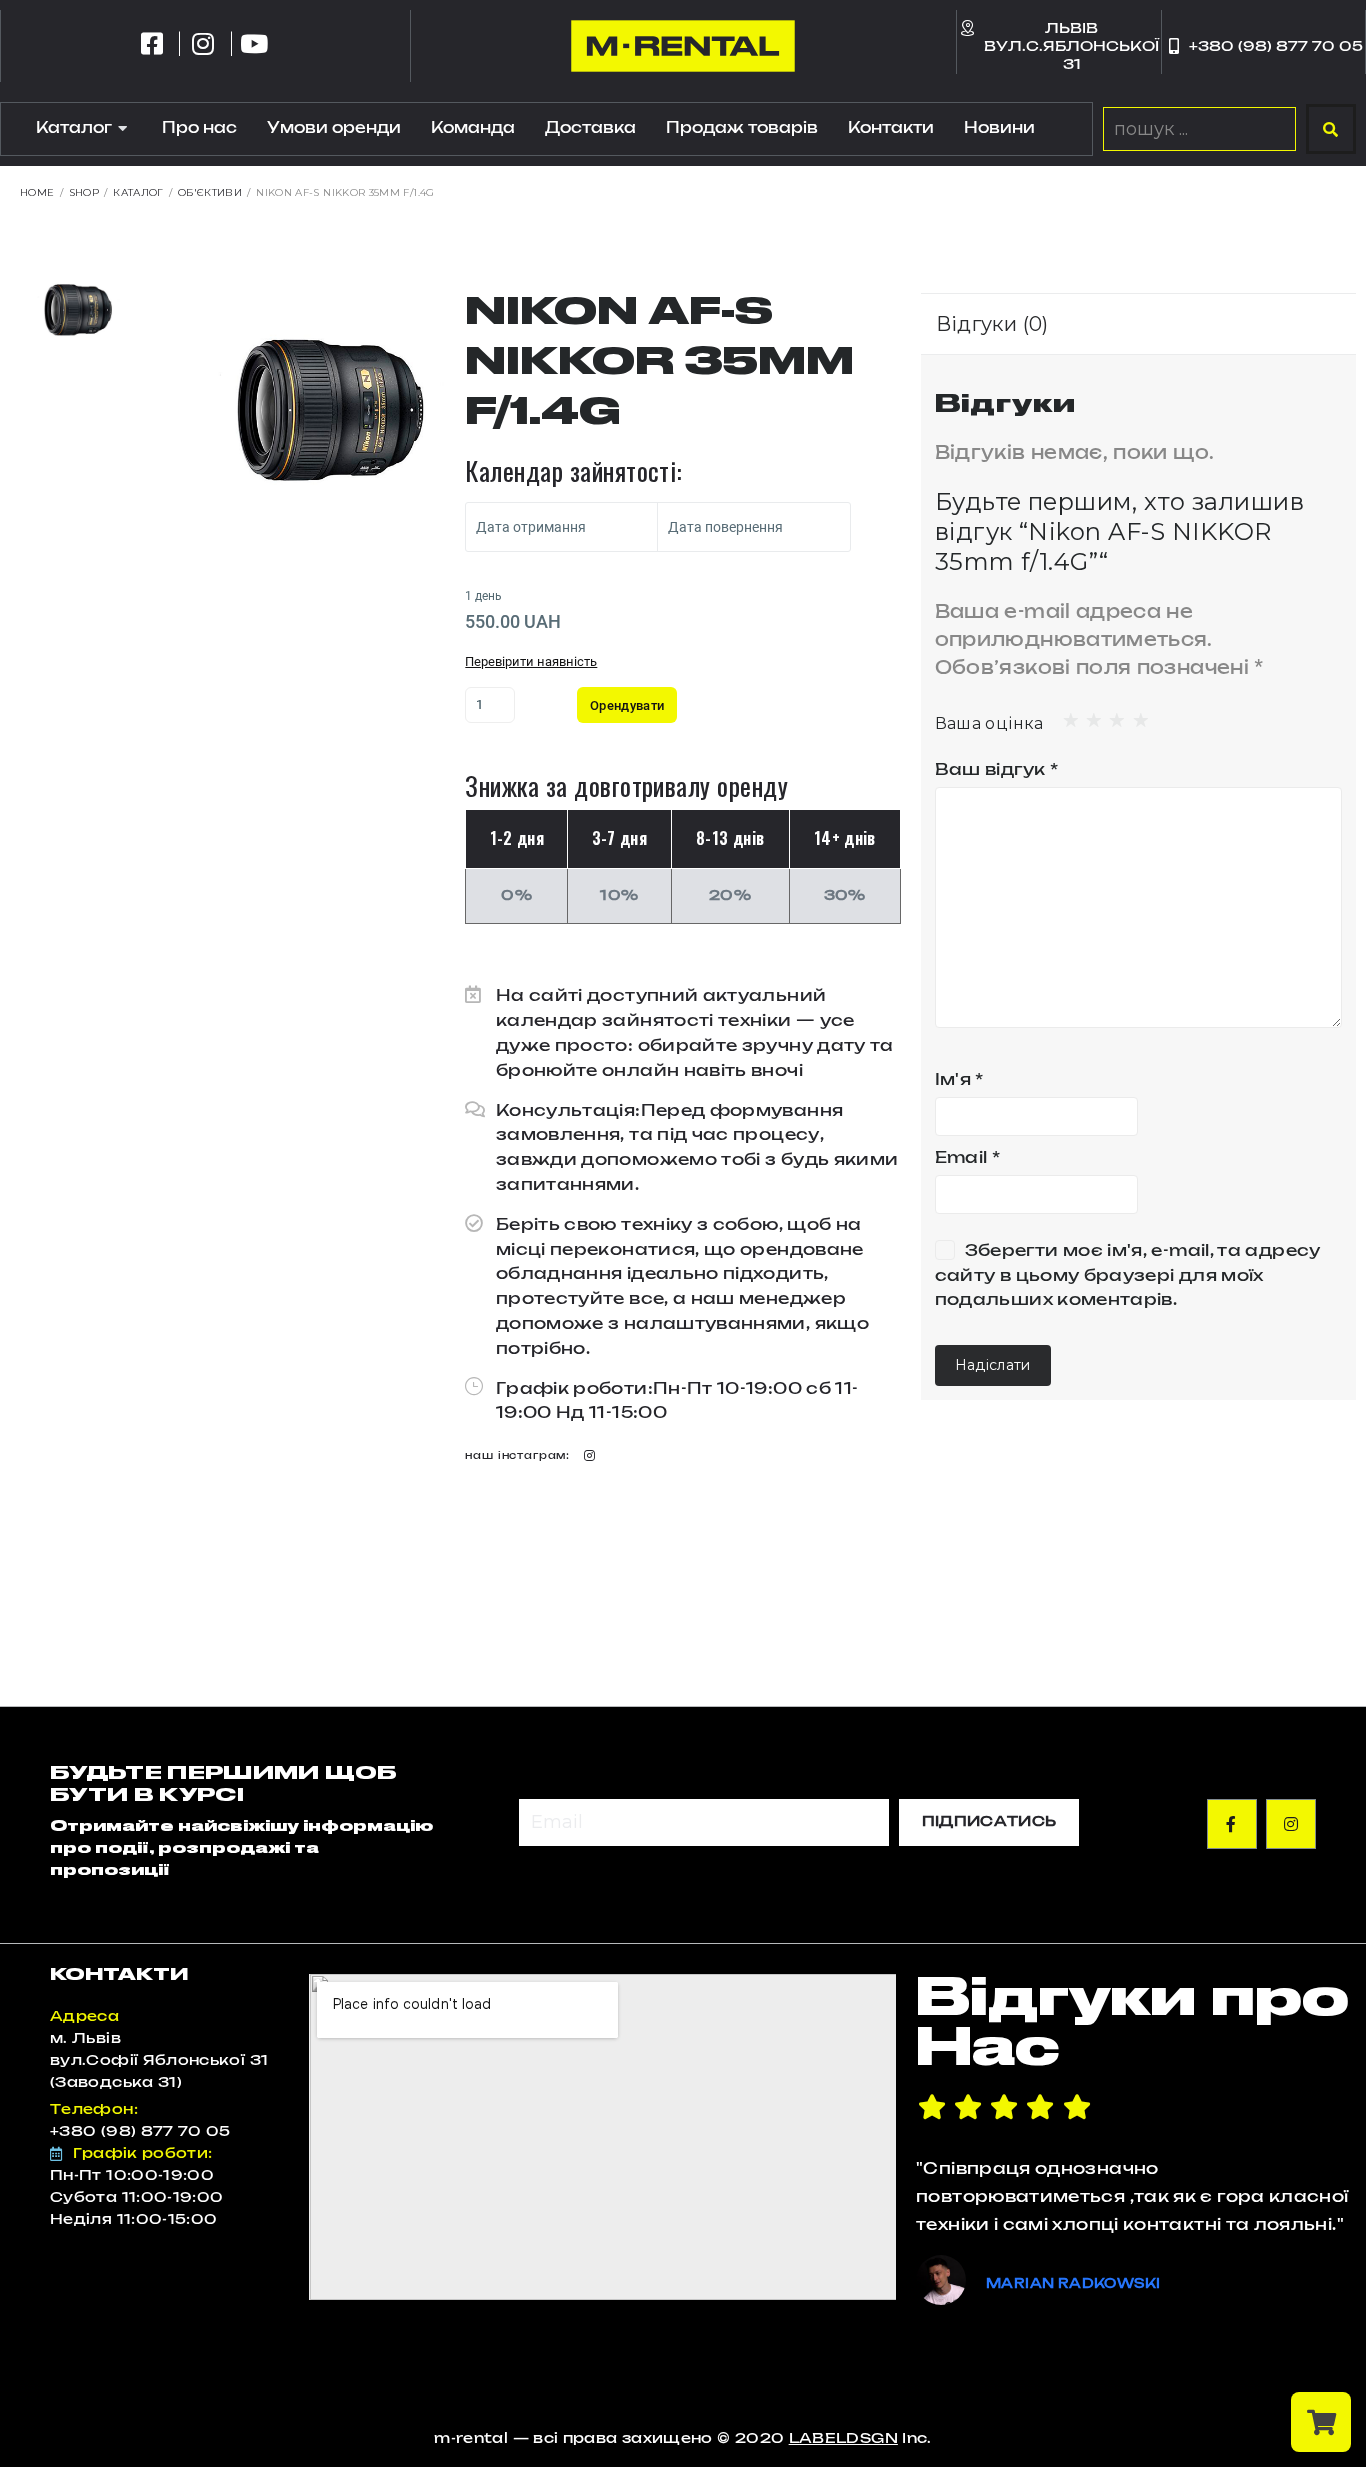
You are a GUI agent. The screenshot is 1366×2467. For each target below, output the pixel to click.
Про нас (199, 128)
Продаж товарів (742, 128)
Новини (999, 128)
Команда (473, 128)
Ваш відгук (996, 770)
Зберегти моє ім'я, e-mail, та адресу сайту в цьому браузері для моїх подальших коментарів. (1128, 1276)
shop (84, 192)
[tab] (1002, 324)
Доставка (590, 128)
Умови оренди (334, 128)
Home (37, 192)
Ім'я (959, 1080)
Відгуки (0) (992, 324)
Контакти (891, 128)
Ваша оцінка (989, 723)
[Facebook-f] (1232, 1824)
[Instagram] (589, 1455)
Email (968, 1158)
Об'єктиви (210, 192)
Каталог (74, 128)
